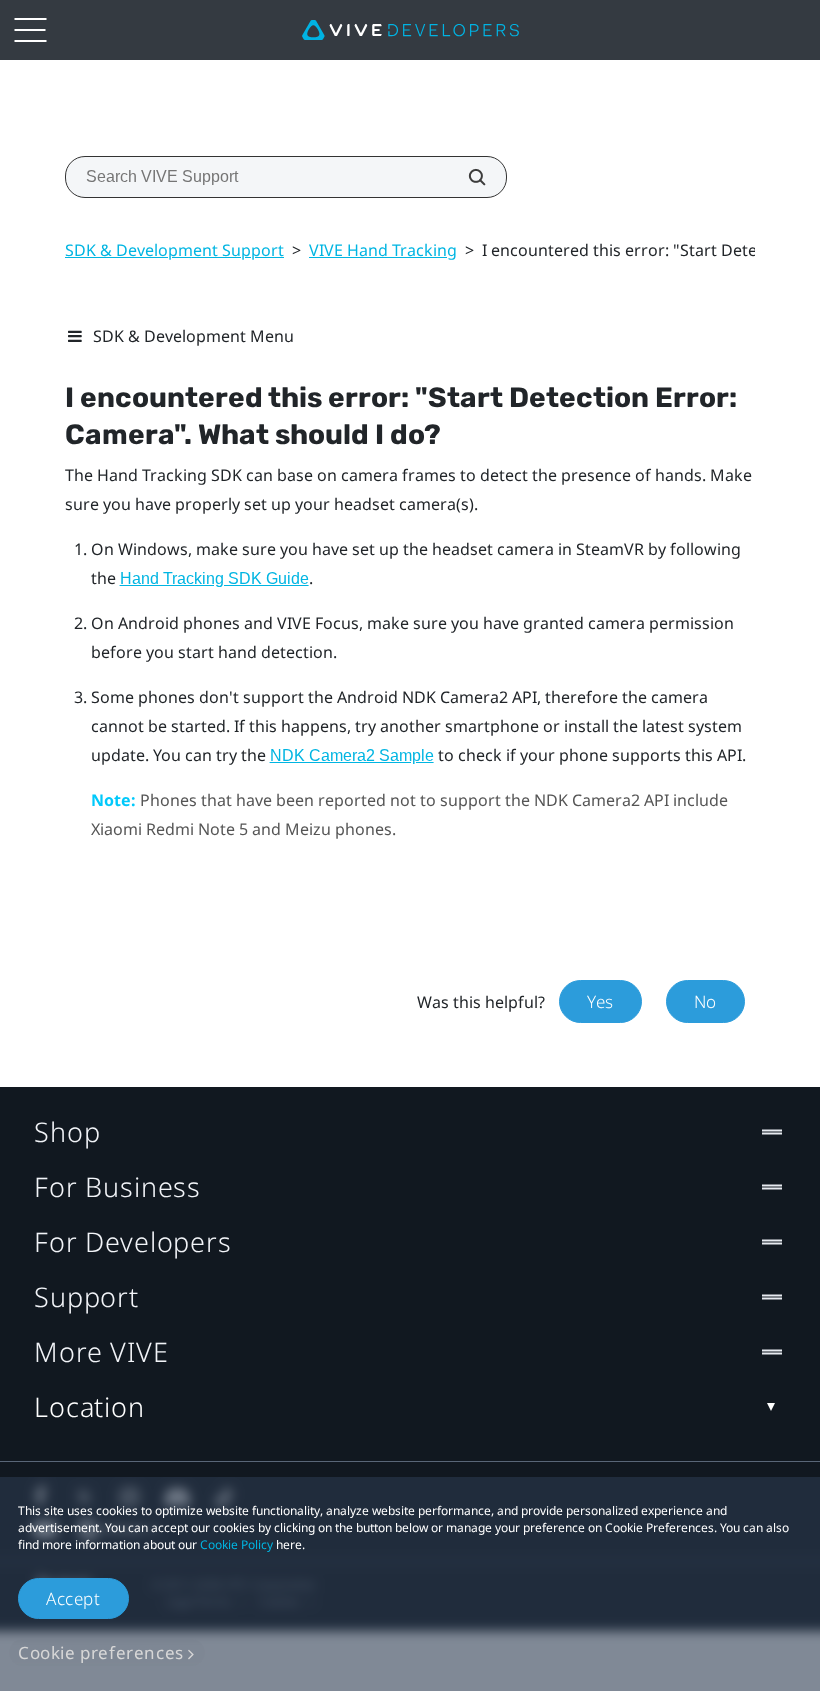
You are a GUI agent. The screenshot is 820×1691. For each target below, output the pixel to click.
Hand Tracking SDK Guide (214, 578)
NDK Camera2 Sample (352, 755)
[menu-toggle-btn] (30, 30)
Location (89, 1406)
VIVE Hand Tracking (383, 250)
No (705, 1001)
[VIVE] (410, 30)
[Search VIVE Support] (466, 177)
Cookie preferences (101, 1652)
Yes (600, 1001)
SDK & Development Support (174, 250)
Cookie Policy (236, 1544)
